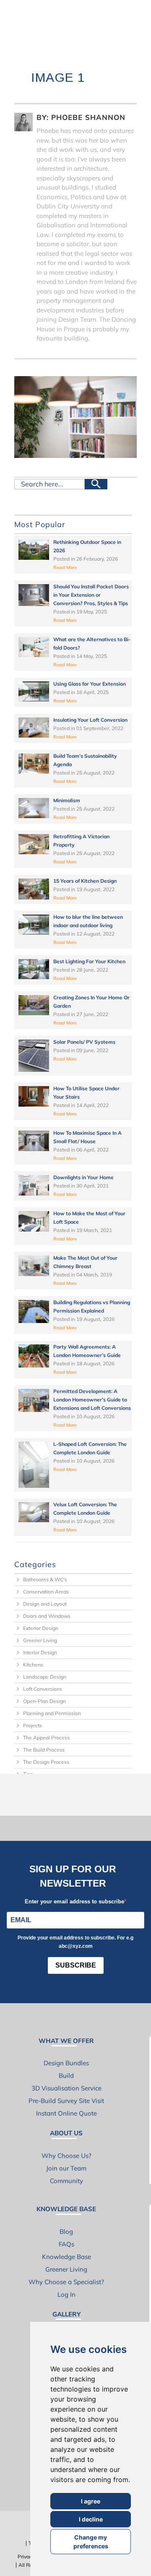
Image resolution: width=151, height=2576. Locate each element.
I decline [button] (91, 2519)
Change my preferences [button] (91, 2542)
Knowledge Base (66, 2257)
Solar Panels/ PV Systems (84, 1042)
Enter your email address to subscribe (74, 1901)
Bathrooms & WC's (45, 1579)
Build (66, 2076)
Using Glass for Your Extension (90, 684)
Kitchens (33, 1665)
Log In (66, 2294)
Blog (66, 2232)
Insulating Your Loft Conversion (90, 720)
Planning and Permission (52, 1713)
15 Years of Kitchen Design (85, 881)
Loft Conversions (43, 1689)
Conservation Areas (46, 1592)
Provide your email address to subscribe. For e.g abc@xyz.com (75, 1942)
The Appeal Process (46, 1738)
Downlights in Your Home (83, 1177)
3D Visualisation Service (66, 2088)
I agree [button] (91, 2501)
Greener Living (40, 1640)
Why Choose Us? (66, 2156)
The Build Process (44, 1750)
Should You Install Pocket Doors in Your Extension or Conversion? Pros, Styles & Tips (91, 595)
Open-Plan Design (44, 1701)
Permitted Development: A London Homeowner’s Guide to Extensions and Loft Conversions (92, 1400)
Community (66, 2181)
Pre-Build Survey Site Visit (66, 2101)
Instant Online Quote (66, 2113)
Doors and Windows (47, 1616)
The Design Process (46, 1762)
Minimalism (67, 800)
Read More (65, 567)
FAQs (66, 2244)
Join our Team (66, 2168)
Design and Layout (45, 1604)
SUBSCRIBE (76, 1965)
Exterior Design (41, 1628)
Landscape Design (45, 1677)
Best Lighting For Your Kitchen (89, 961)
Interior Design (40, 1652)
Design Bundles (66, 2063)
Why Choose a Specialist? (66, 2282)
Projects (33, 1725)
